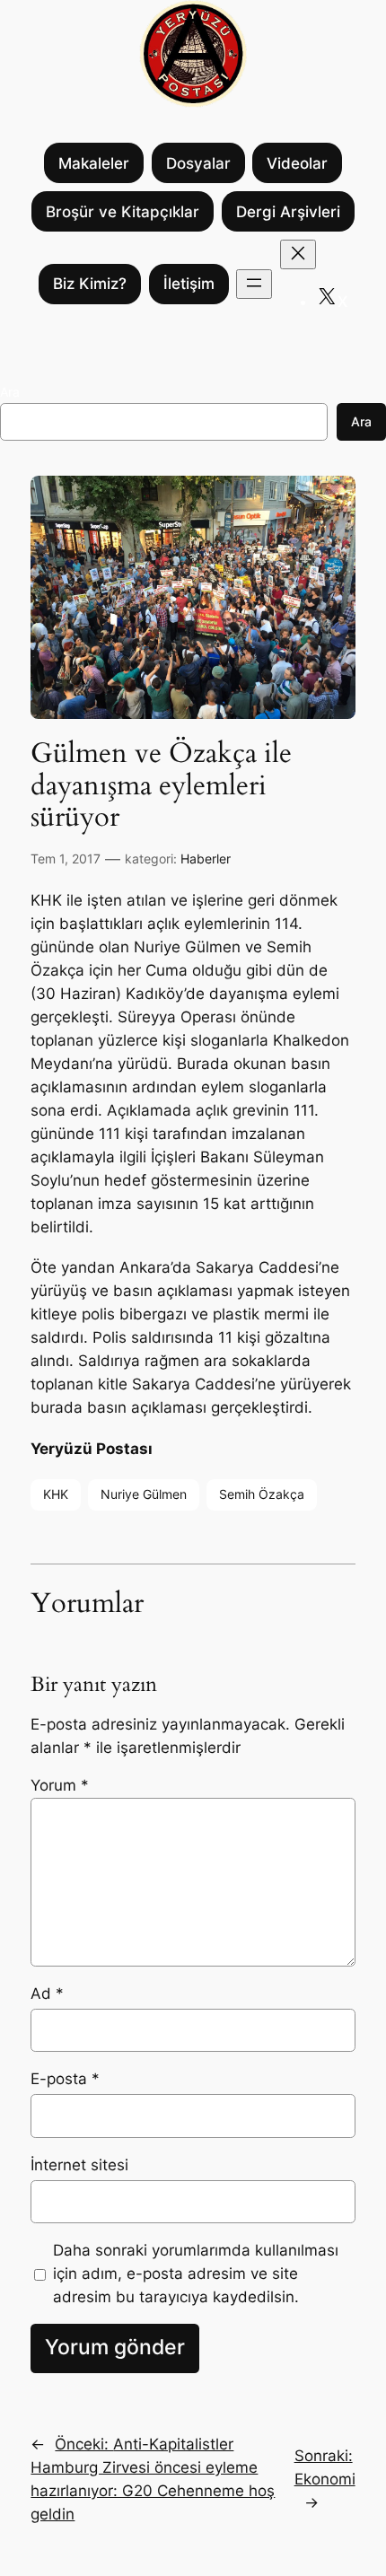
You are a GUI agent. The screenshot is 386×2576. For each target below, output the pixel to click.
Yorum (60, 1785)
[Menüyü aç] (254, 284)
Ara (10, 392)
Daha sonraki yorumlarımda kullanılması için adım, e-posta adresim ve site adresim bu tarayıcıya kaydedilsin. (196, 2274)
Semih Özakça (262, 1494)
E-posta (65, 2079)
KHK (56, 1494)
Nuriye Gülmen (144, 1494)
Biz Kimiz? (90, 284)
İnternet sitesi (79, 2165)
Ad (47, 1993)
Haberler (206, 859)
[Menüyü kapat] (298, 254)
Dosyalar (198, 163)
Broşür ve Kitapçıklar (123, 212)
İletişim (189, 284)
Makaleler (94, 163)
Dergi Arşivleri (288, 212)
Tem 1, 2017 (66, 859)
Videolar (297, 163)
